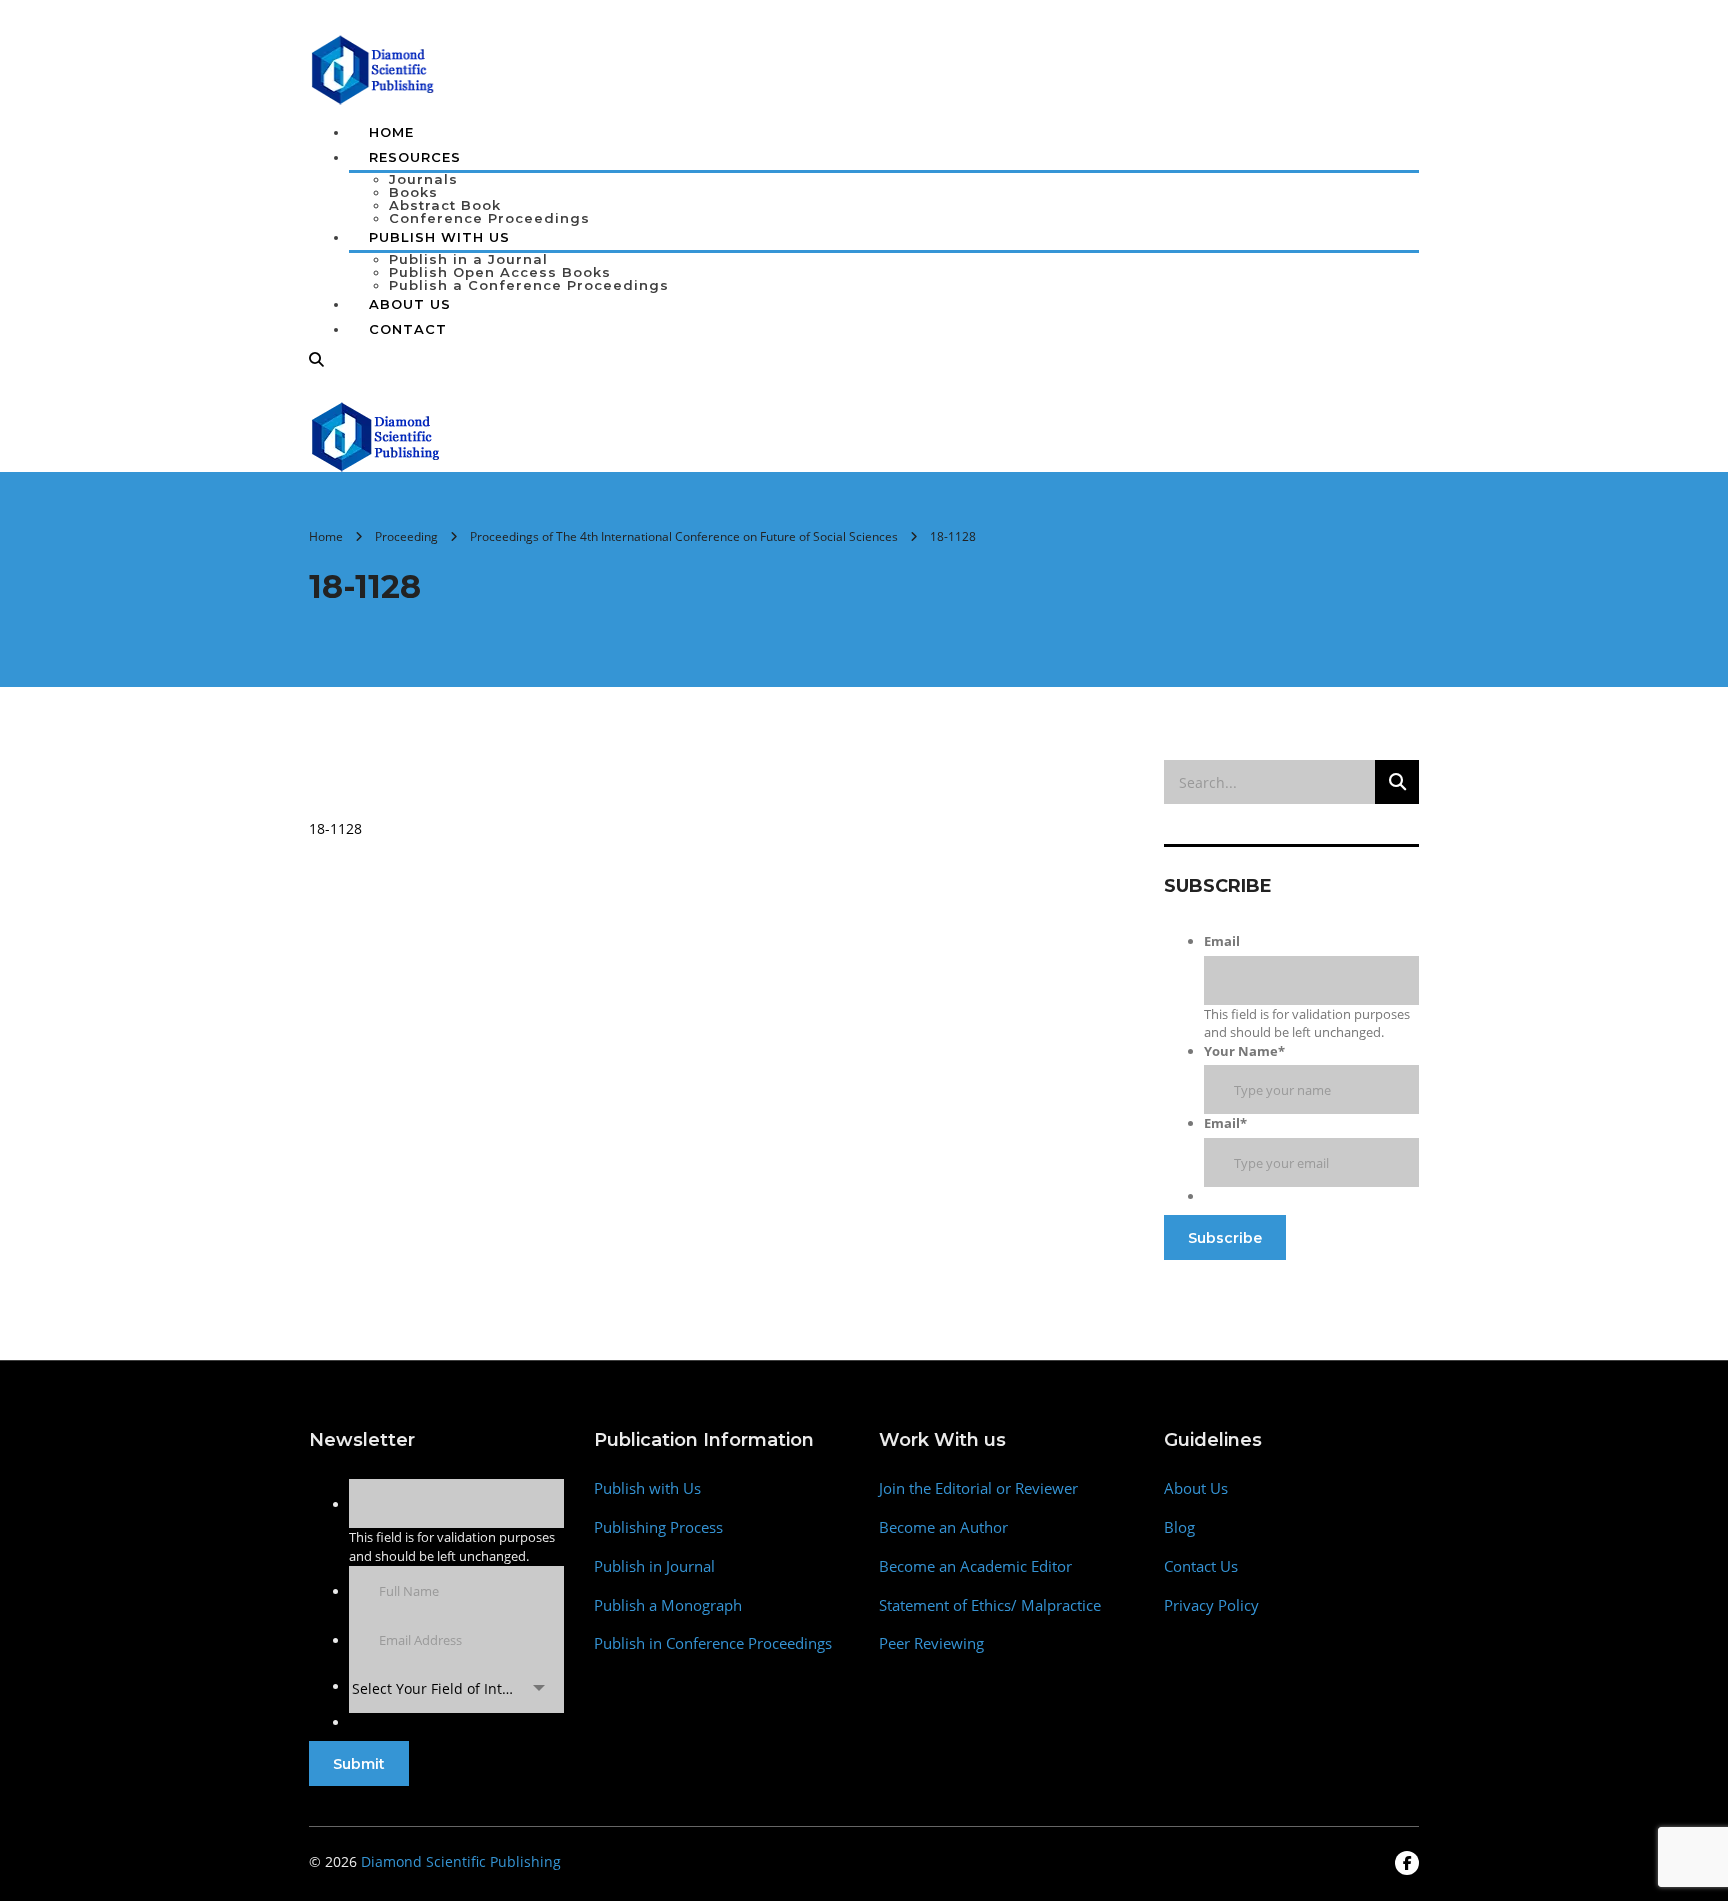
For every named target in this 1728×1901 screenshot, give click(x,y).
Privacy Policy (1211, 1605)
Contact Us (1201, 1566)
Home (391, 132)
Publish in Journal (654, 1566)
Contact (408, 329)
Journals (423, 179)
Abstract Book (445, 205)
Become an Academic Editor (975, 1566)
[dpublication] (373, 68)
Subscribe (1225, 1238)
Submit (359, 1764)
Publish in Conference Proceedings (713, 1643)
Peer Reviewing (931, 1643)
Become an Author (943, 1527)
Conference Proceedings (489, 218)
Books (413, 192)
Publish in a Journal (468, 259)
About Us (410, 304)
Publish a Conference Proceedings (529, 285)
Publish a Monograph (668, 1605)
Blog (1179, 1527)
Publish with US (439, 237)
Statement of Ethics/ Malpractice (990, 1605)
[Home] (376, 435)
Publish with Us (647, 1488)
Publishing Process (658, 1527)
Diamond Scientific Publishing (461, 1861)
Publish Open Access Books (500, 272)
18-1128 (335, 828)
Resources (415, 157)
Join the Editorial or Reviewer (978, 1488)
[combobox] (456, 1688)
